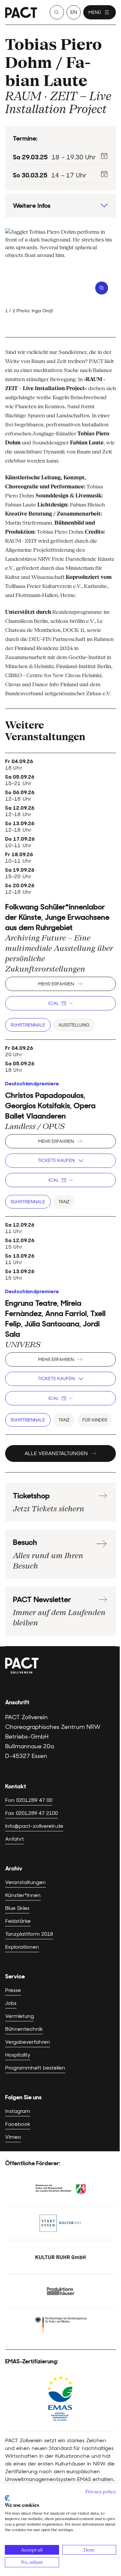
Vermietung (20, 2016)
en (74, 12)
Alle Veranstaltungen (56, 1453)
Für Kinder (95, 1420)
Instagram (18, 2111)
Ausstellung (74, 1025)
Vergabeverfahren (28, 2042)
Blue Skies (17, 1908)
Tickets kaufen (56, 1160)
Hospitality (18, 2055)
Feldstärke (18, 1921)
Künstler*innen (23, 1895)
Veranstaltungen (25, 1882)
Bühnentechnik (24, 2029)
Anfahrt (15, 1839)
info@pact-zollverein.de (34, 1826)
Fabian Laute (48, 71)
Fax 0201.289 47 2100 (31, 1813)
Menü (95, 12)
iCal (54, 1003)
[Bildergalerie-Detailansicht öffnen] (102, 288)
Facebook (18, 2124)
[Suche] (57, 12)
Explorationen (22, 1947)
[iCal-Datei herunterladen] (104, 156)
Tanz (64, 1202)
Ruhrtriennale (28, 1025)
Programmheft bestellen (35, 2068)
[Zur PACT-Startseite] (21, 12)
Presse (13, 1990)
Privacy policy (101, 2492)
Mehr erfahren (56, 984)
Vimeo (13, 2137)
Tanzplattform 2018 (29, 1934)
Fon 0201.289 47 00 (29, 1800)
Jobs (11, 2003)
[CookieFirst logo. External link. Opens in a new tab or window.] (7, 2498)
